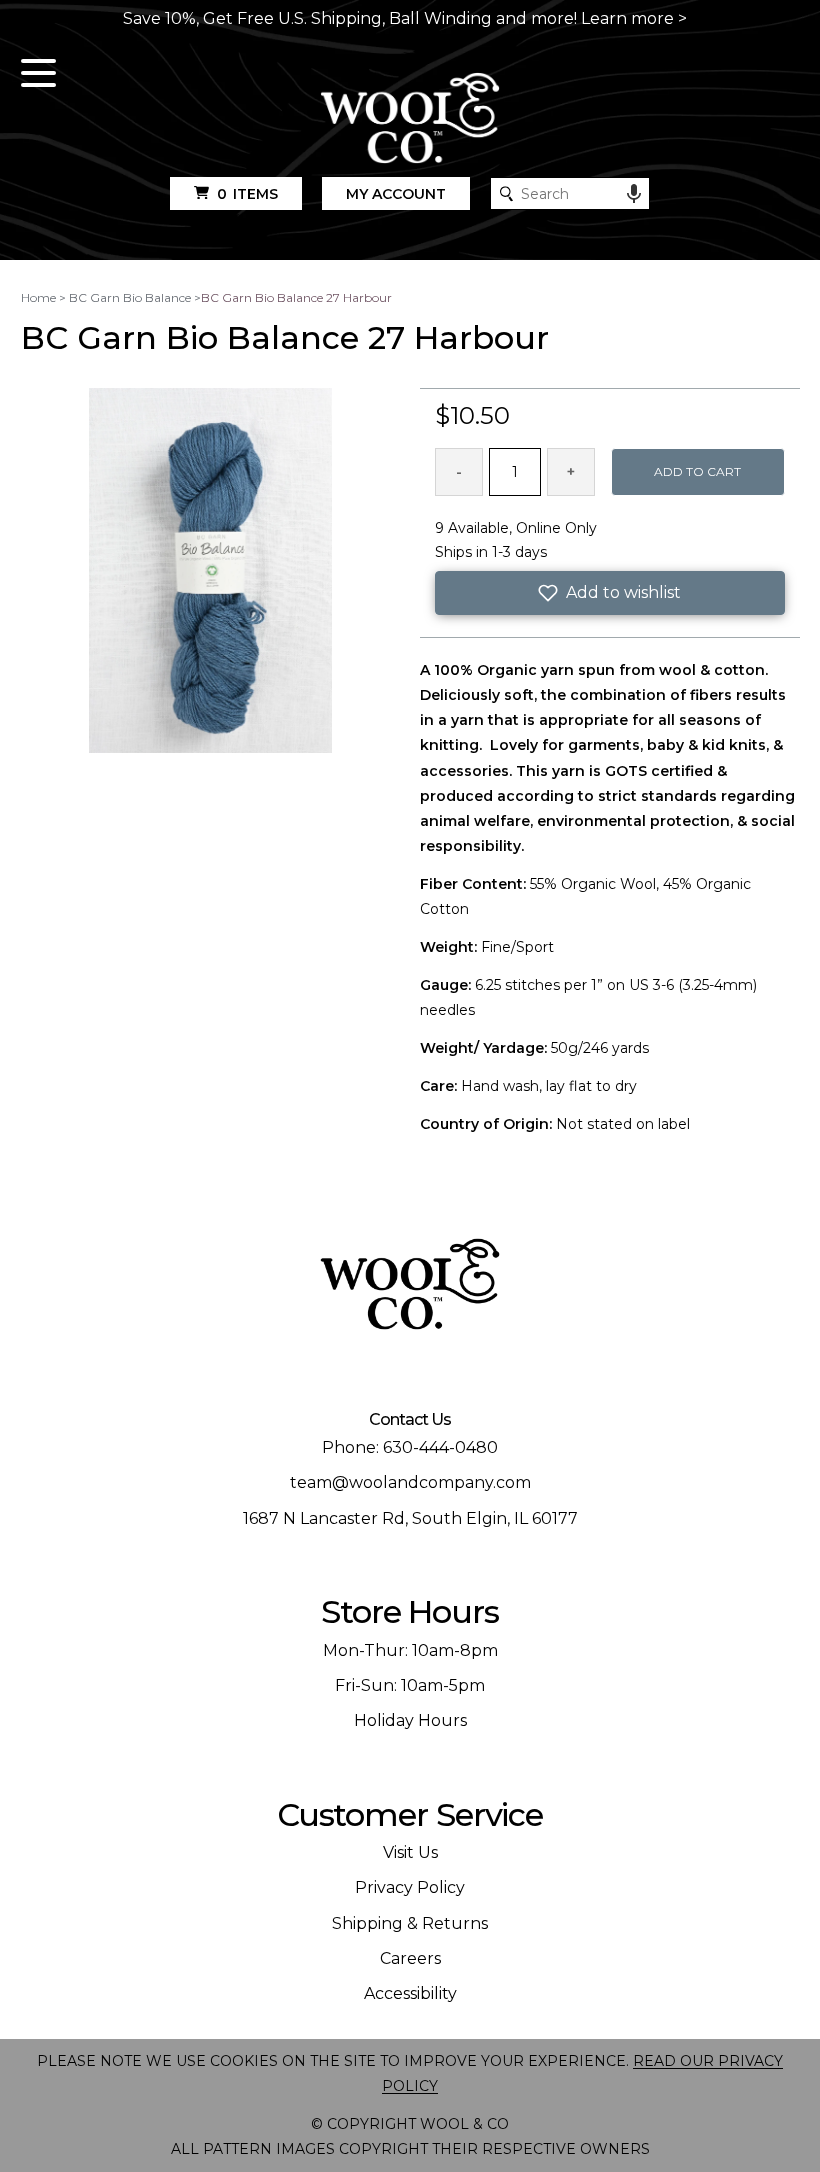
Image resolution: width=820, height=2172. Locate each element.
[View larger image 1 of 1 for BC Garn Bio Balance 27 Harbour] (210, 572)
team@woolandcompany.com (410, 1482)
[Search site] (506, 193)
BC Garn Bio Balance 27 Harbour (296, 297)
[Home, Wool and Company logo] (410, 119)
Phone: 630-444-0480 (410, 1447)
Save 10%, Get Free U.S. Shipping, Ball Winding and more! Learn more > (405, 18)
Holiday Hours (410, 1720)
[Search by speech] (634, 194)
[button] (610, 593)
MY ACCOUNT (396, 194)
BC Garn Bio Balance (130, 297)
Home (38, 297)
